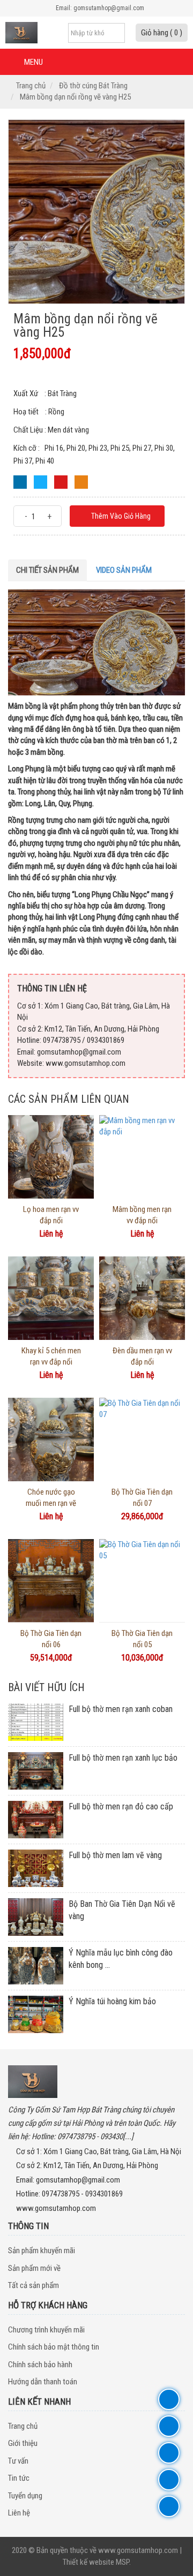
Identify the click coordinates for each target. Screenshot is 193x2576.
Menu (33, 62)
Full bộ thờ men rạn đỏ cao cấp (121, 1806)
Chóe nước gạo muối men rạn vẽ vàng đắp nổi (51, 1503)
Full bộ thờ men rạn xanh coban (121, 1709)
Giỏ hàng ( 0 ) (162, 33)
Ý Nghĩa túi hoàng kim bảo (112, 2001)
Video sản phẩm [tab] (124, 570)
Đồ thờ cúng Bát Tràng (93, 86)
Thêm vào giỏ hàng (120, 516)
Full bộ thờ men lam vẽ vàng (115, 1855)
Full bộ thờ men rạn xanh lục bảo (123, 1758)
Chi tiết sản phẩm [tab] (47, 570)
